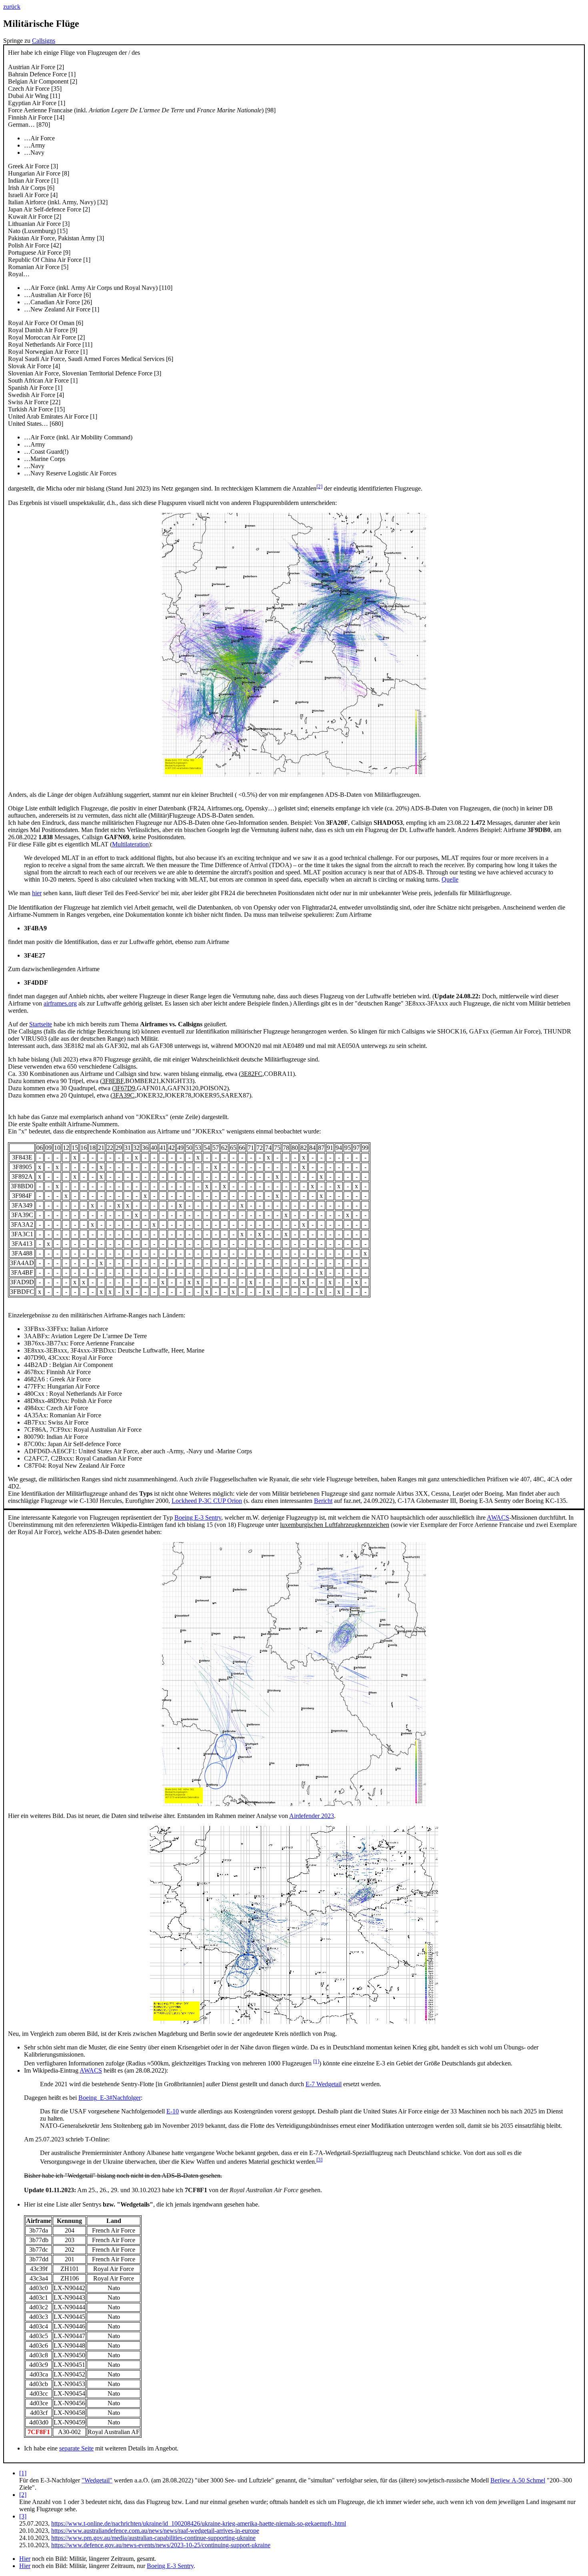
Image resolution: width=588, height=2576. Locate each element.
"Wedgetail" (97, 2480)
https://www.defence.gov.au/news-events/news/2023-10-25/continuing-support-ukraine (161, 2545)
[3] (319, 2160)
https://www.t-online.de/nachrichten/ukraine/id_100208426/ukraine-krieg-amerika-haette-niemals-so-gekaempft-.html (199, 2523)
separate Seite (76, 2448)
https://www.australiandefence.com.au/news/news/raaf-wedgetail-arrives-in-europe (155, 2531)
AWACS (498, 1517)
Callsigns (44, 41)
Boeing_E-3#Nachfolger (110, 2098)
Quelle (450, 879)
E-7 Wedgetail (324, 2084)
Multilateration (130, 844)
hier (37, 893)
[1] (316, 2061)
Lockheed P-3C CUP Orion (207, 1501)
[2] (319, 486)
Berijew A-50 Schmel (518, 2480)
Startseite (41, 1024)
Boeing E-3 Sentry (198, 1517)
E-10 (173, 2111)
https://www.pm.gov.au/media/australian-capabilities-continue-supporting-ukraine (153, 2538)
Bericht (323, 1501)
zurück (12, 7)
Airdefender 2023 (312, 1816)
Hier (25, 2559)
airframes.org (60, 1003)
